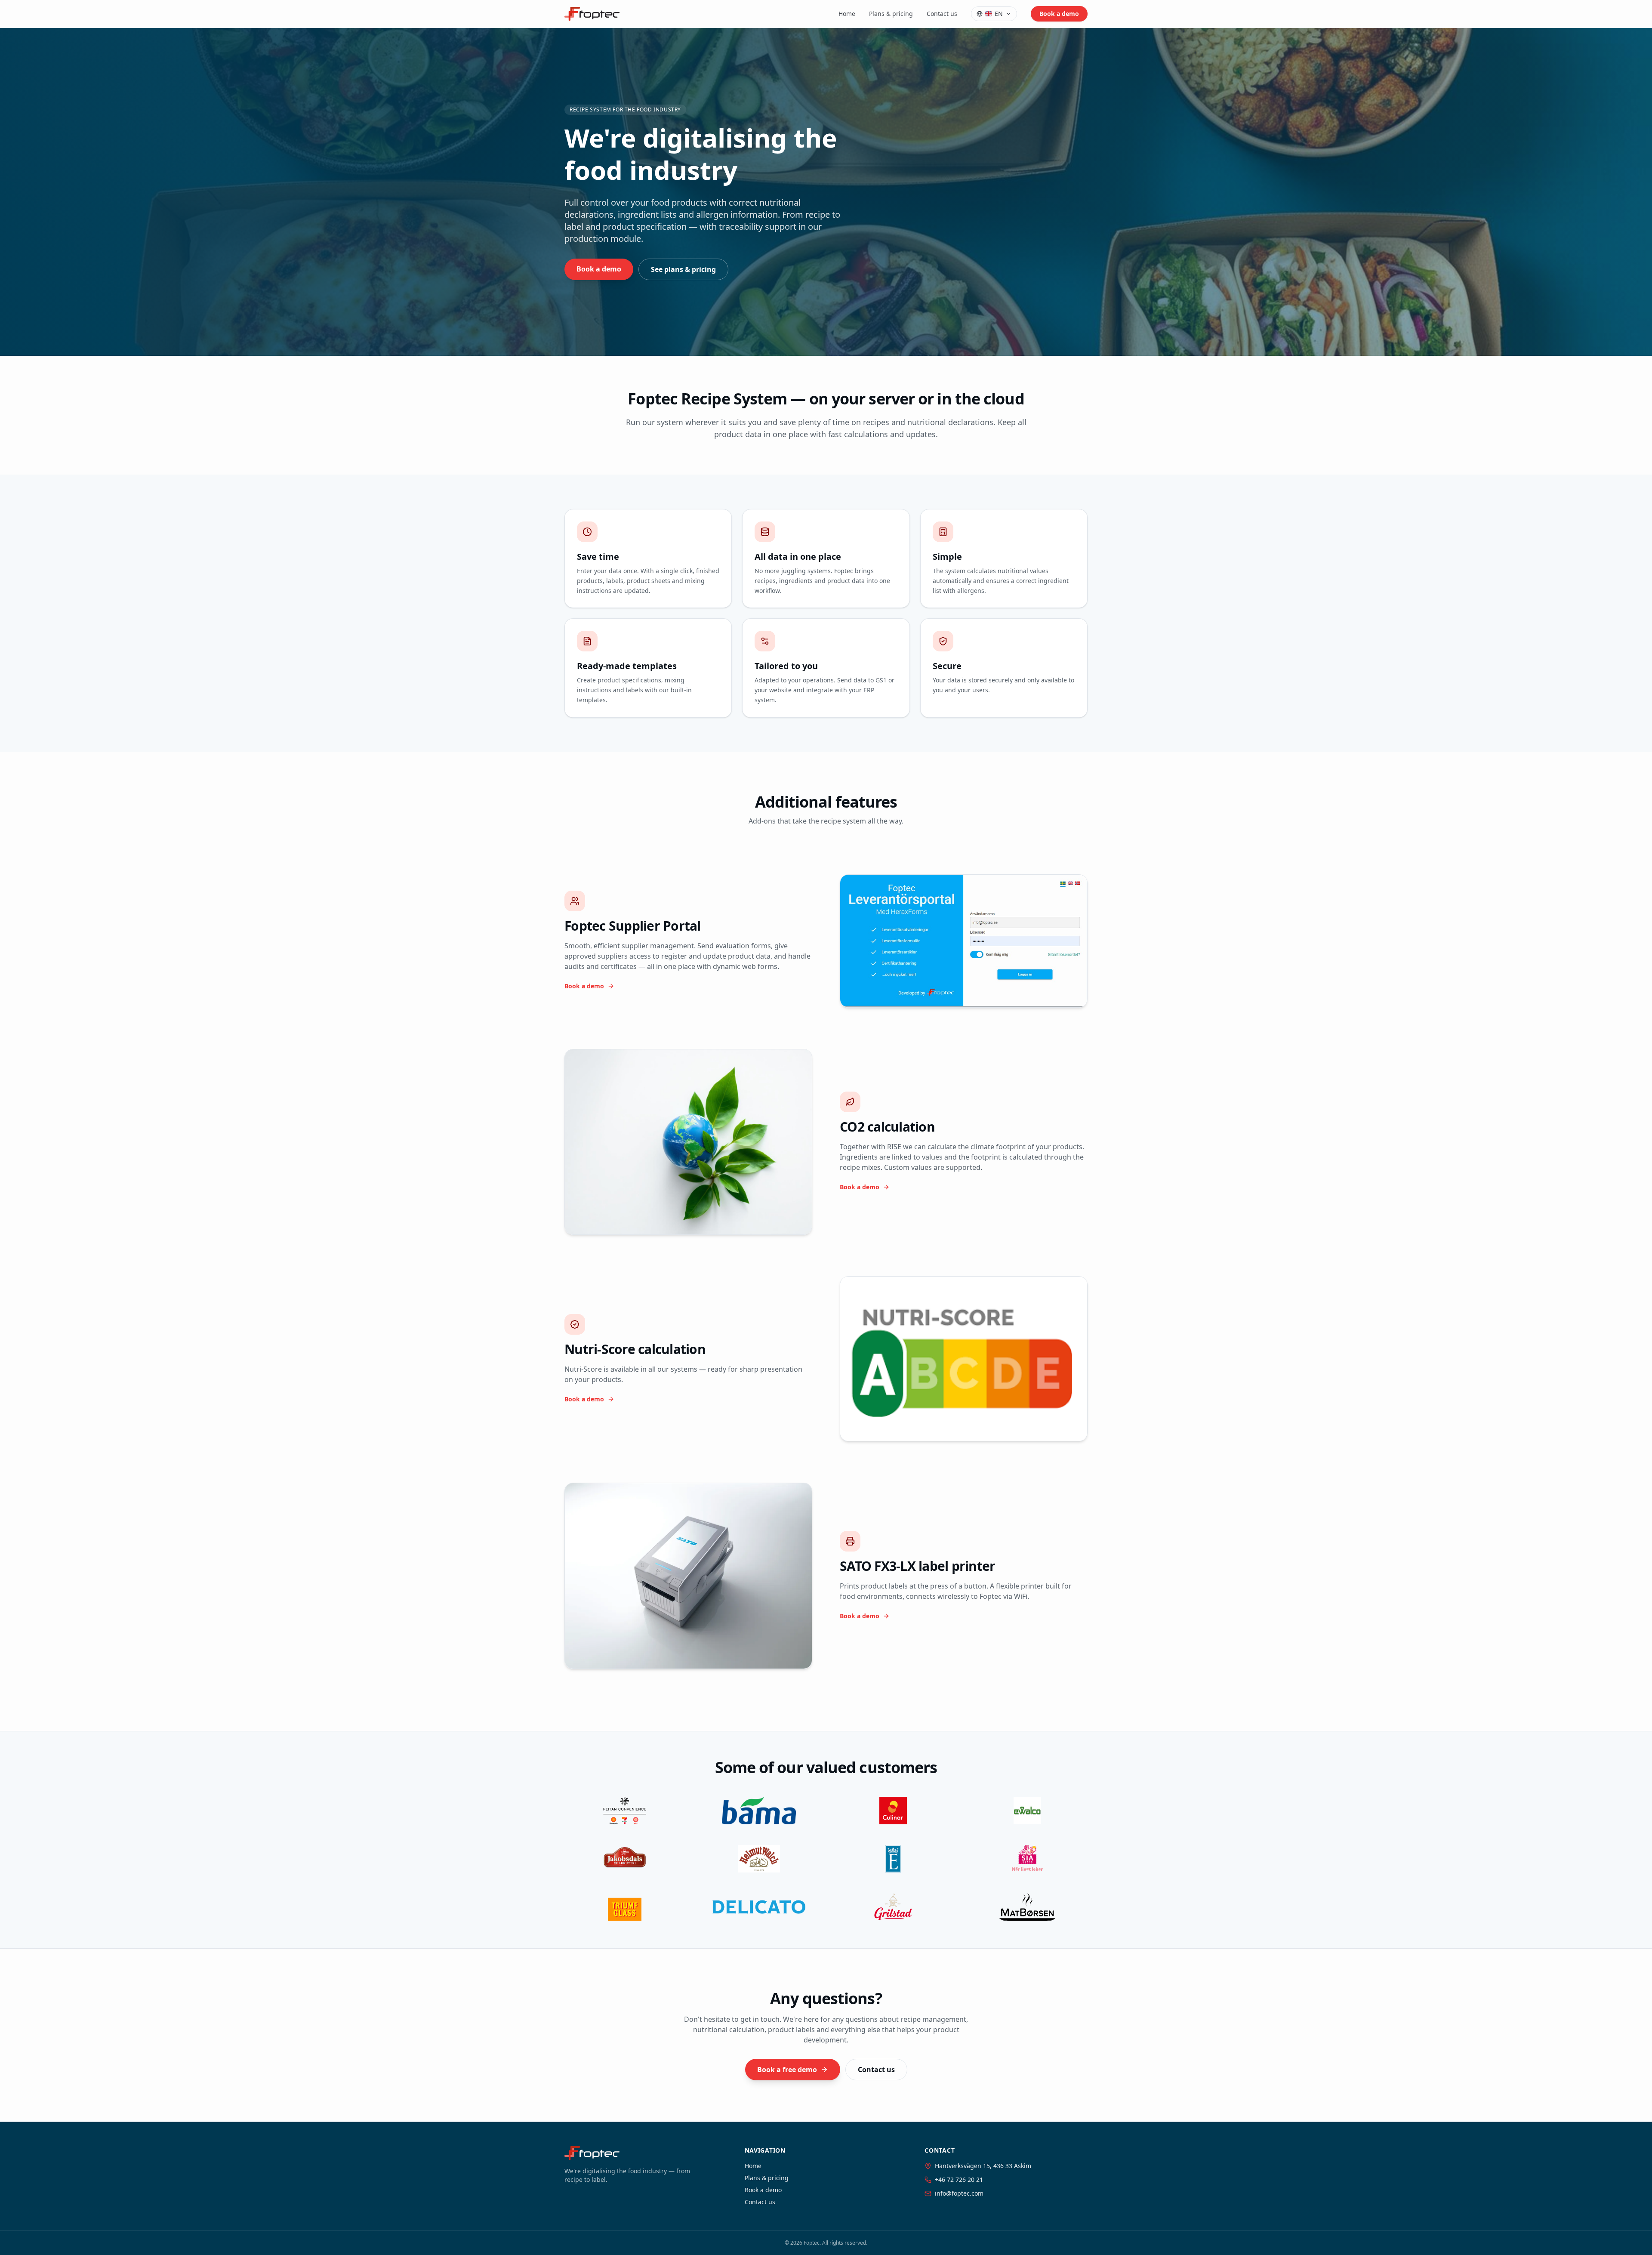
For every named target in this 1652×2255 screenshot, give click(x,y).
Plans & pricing (891, 14)
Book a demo (1059, 14)
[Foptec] (592, 14)
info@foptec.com (959, 2193)
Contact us (942, 14)
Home (847, 14)
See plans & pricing (683, 269)
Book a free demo (787, 2070)
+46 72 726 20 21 (959, 2179)
